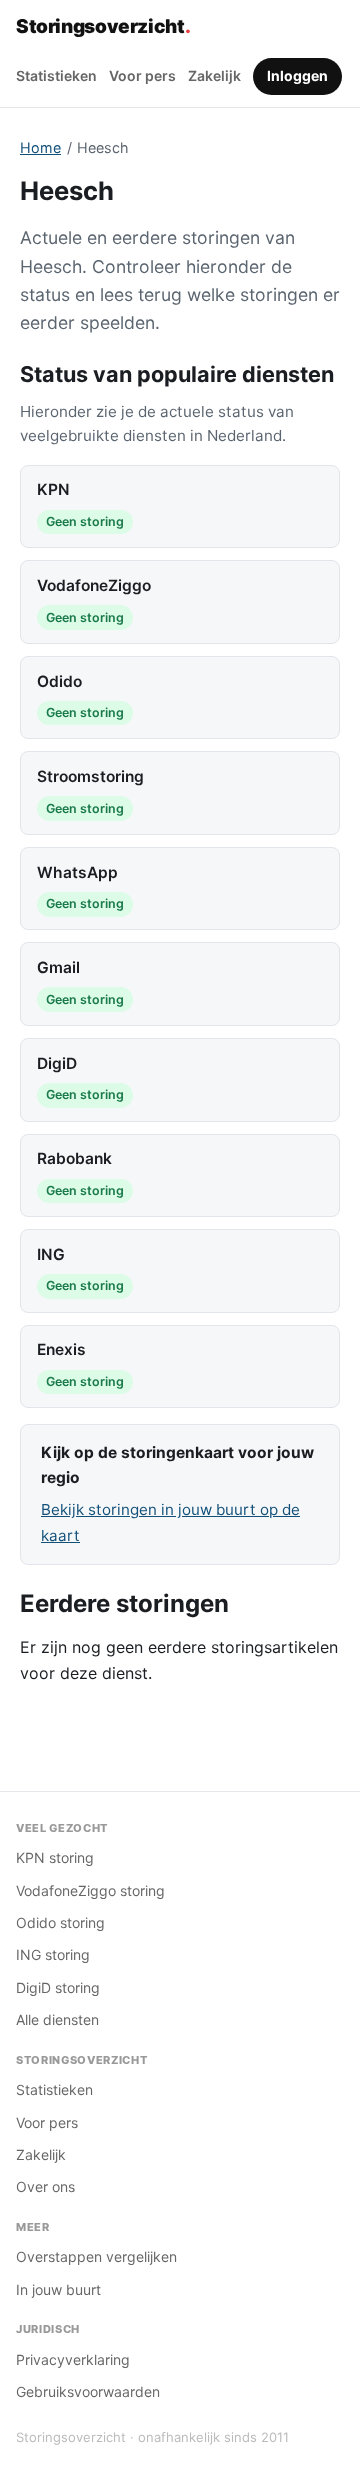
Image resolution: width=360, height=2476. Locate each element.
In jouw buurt (58, 2289)
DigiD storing (58, 1987)
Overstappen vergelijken (96, 2256)
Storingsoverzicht (103, 26)
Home (40, 147)
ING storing (53, 1954)
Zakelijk (214, 75)
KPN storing (55, 1857)
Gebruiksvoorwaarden (88, 2391)
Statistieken (56, 75)
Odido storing (60, 1922)
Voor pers (142, 75)
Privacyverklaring (73, 2359)
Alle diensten (57, 2019)
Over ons (45, 2186)
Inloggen (297, 75)
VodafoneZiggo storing (90, 1890)
